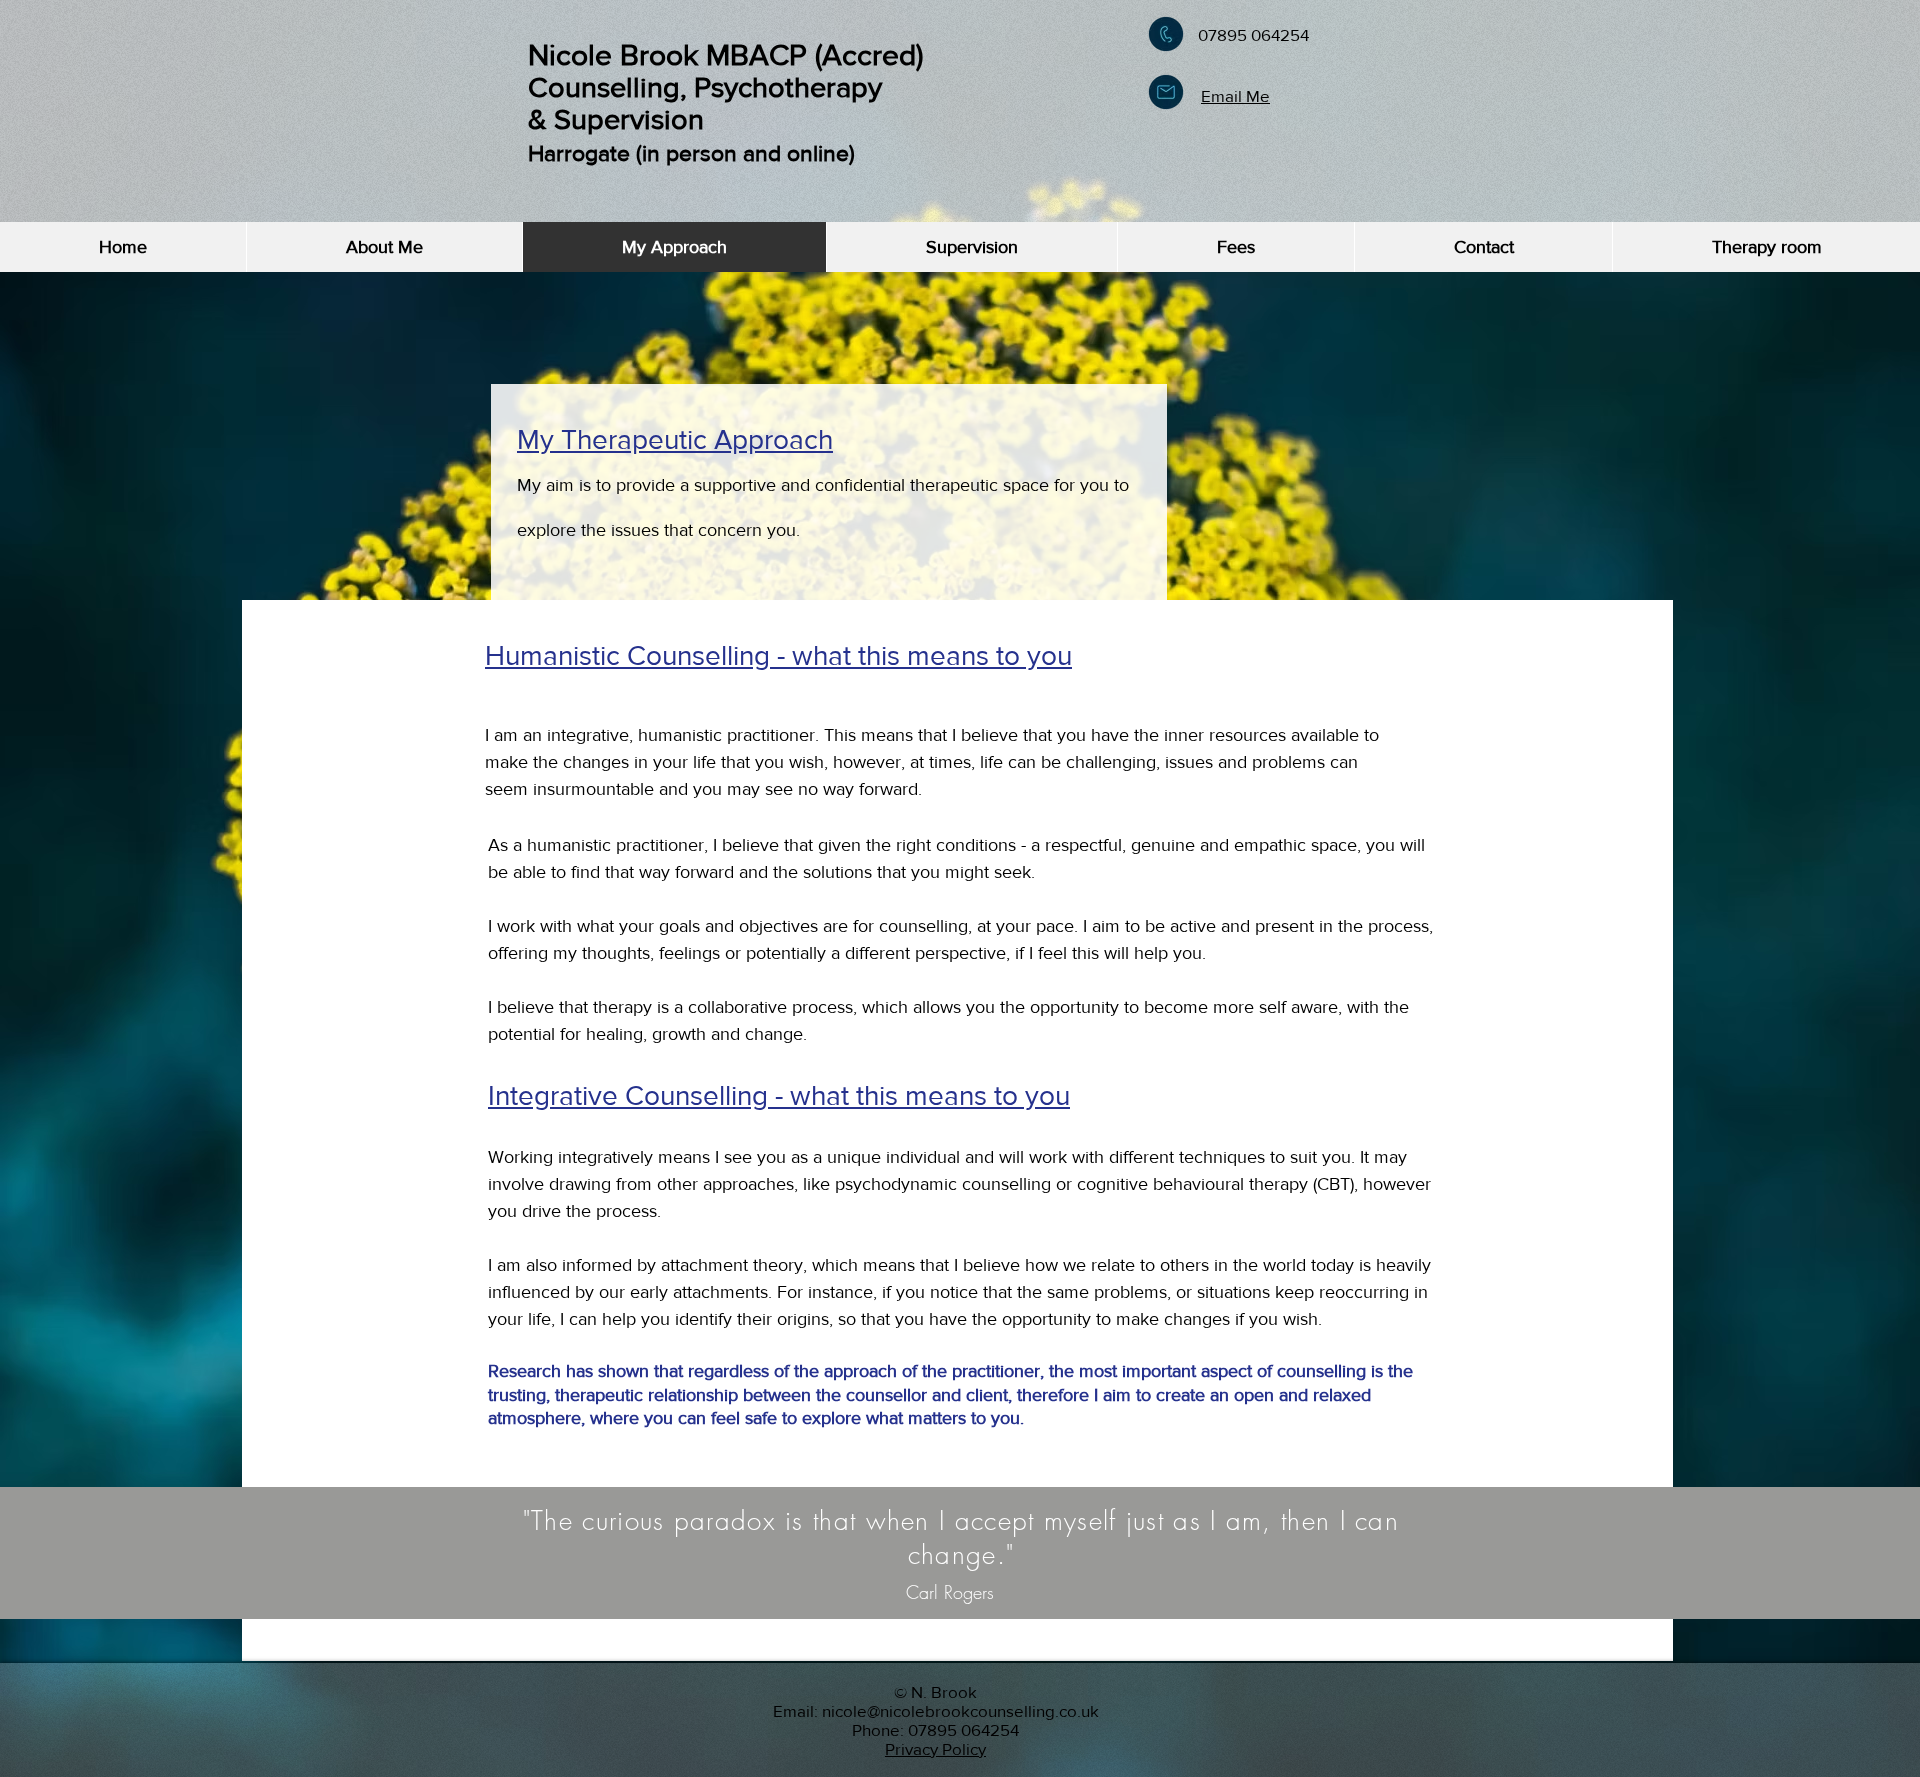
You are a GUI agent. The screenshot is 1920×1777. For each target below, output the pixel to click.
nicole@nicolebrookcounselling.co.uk (960, 1710)
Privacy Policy (935, 1748)
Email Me (1235, 95)
